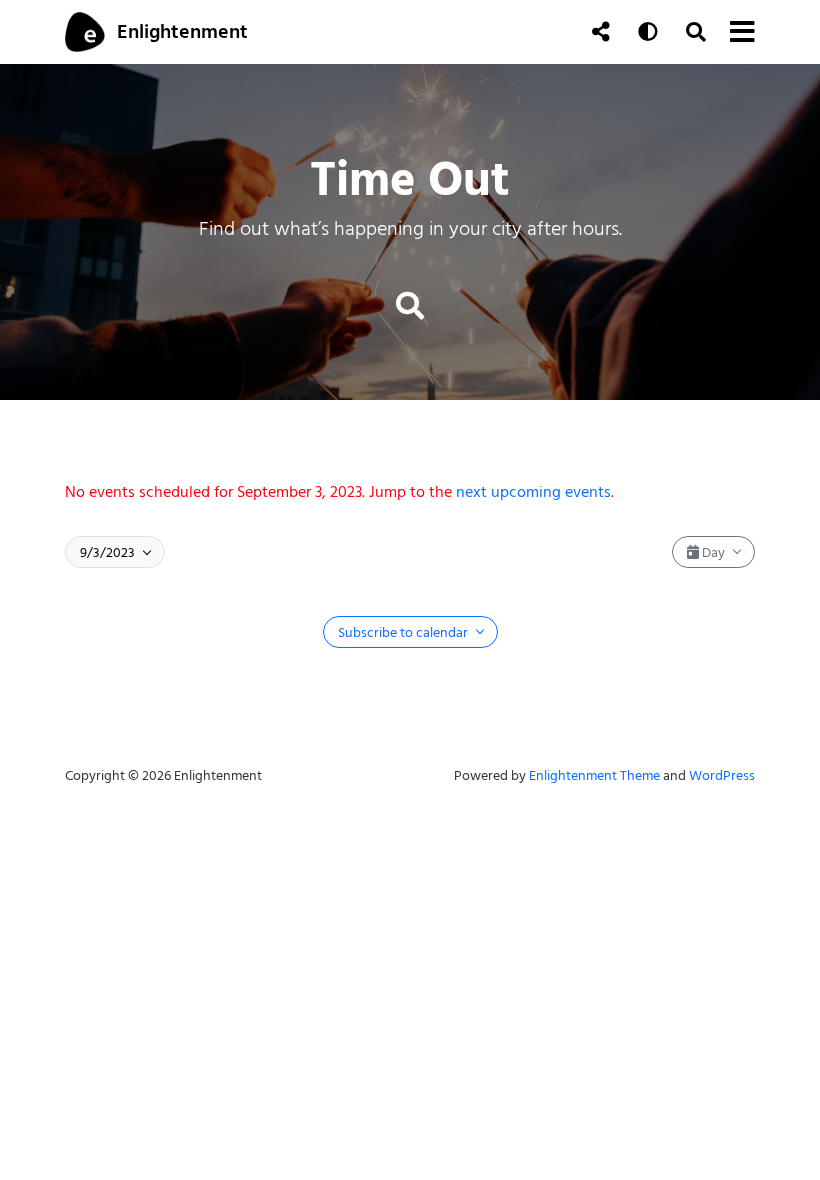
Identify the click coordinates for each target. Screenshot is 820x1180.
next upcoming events (533, 492)
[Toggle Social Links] (601, 32)
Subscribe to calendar (404, 632)
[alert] (410, 492)
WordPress (722, 775)
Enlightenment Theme (594, 775)
